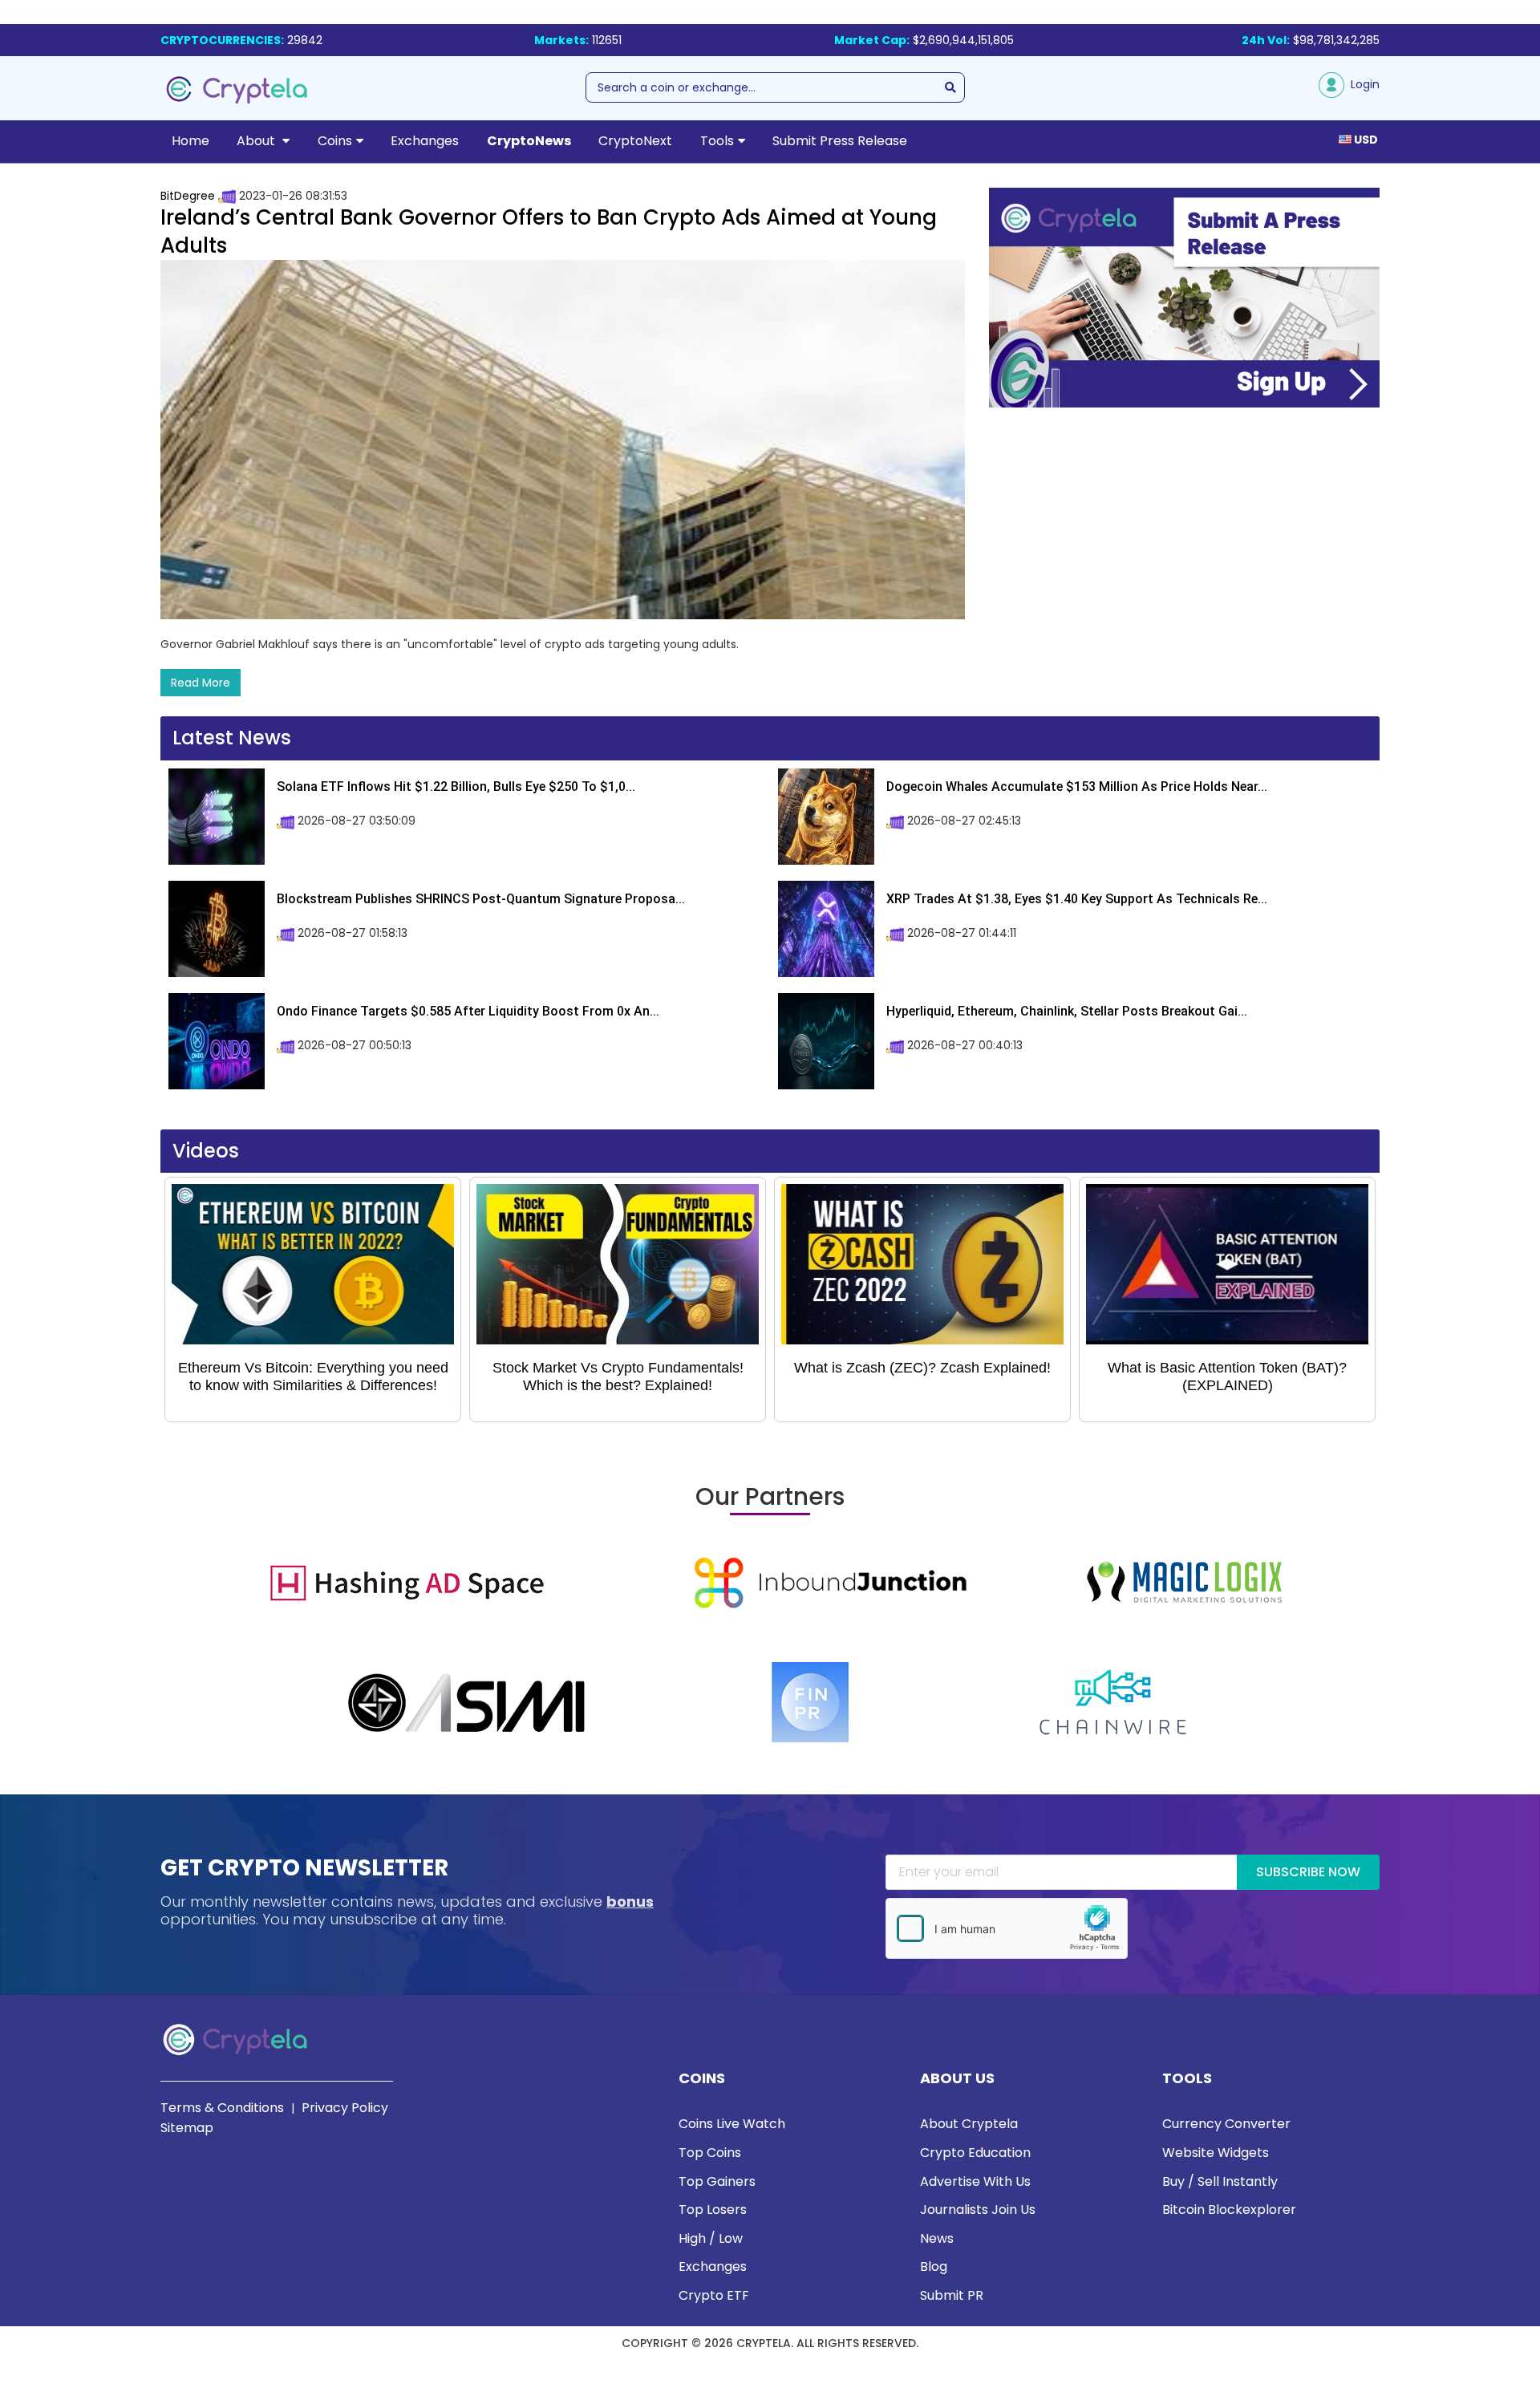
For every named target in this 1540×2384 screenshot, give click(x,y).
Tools (717, 141)
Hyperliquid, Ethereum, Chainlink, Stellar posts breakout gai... (1067, 1011)
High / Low (711, 2238)
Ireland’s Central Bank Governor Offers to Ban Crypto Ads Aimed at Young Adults (549, 231)
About (257, 141)
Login (1362, 84)
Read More (201, 683)
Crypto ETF (714, 2295)
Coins (335, 141)
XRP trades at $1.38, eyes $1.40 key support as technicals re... (1077, 899)
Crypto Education (975, 2153)
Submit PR (952, 2295)
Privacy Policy (345, 2108)
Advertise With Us (975, 2181)
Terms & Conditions (222, 2108)
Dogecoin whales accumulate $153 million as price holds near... (1077, 787)
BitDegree (188, 196)
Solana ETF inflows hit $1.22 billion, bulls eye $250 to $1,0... (456, 787)
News (937, 2238)
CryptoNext (635, 141)
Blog (934, 2266)
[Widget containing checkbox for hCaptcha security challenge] (1007, 1928)
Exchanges (425, 141)
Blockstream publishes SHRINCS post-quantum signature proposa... (481, 899)
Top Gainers (717, 2181)
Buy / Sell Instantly (1220, 2181)
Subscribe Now (1308, 1872)
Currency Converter (1226, 2124)
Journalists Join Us (978, 2210)
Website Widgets (1216, 2153)
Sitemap (187, 2128)
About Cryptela (969, 2124)
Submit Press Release (840, 141)
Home (190, 141)
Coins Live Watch (732, 2124)
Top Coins (710, 2153)
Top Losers (713, 2210)
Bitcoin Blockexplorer (1229, 2210)
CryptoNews (529, 141)
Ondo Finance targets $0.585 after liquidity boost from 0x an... (468, 1011)
